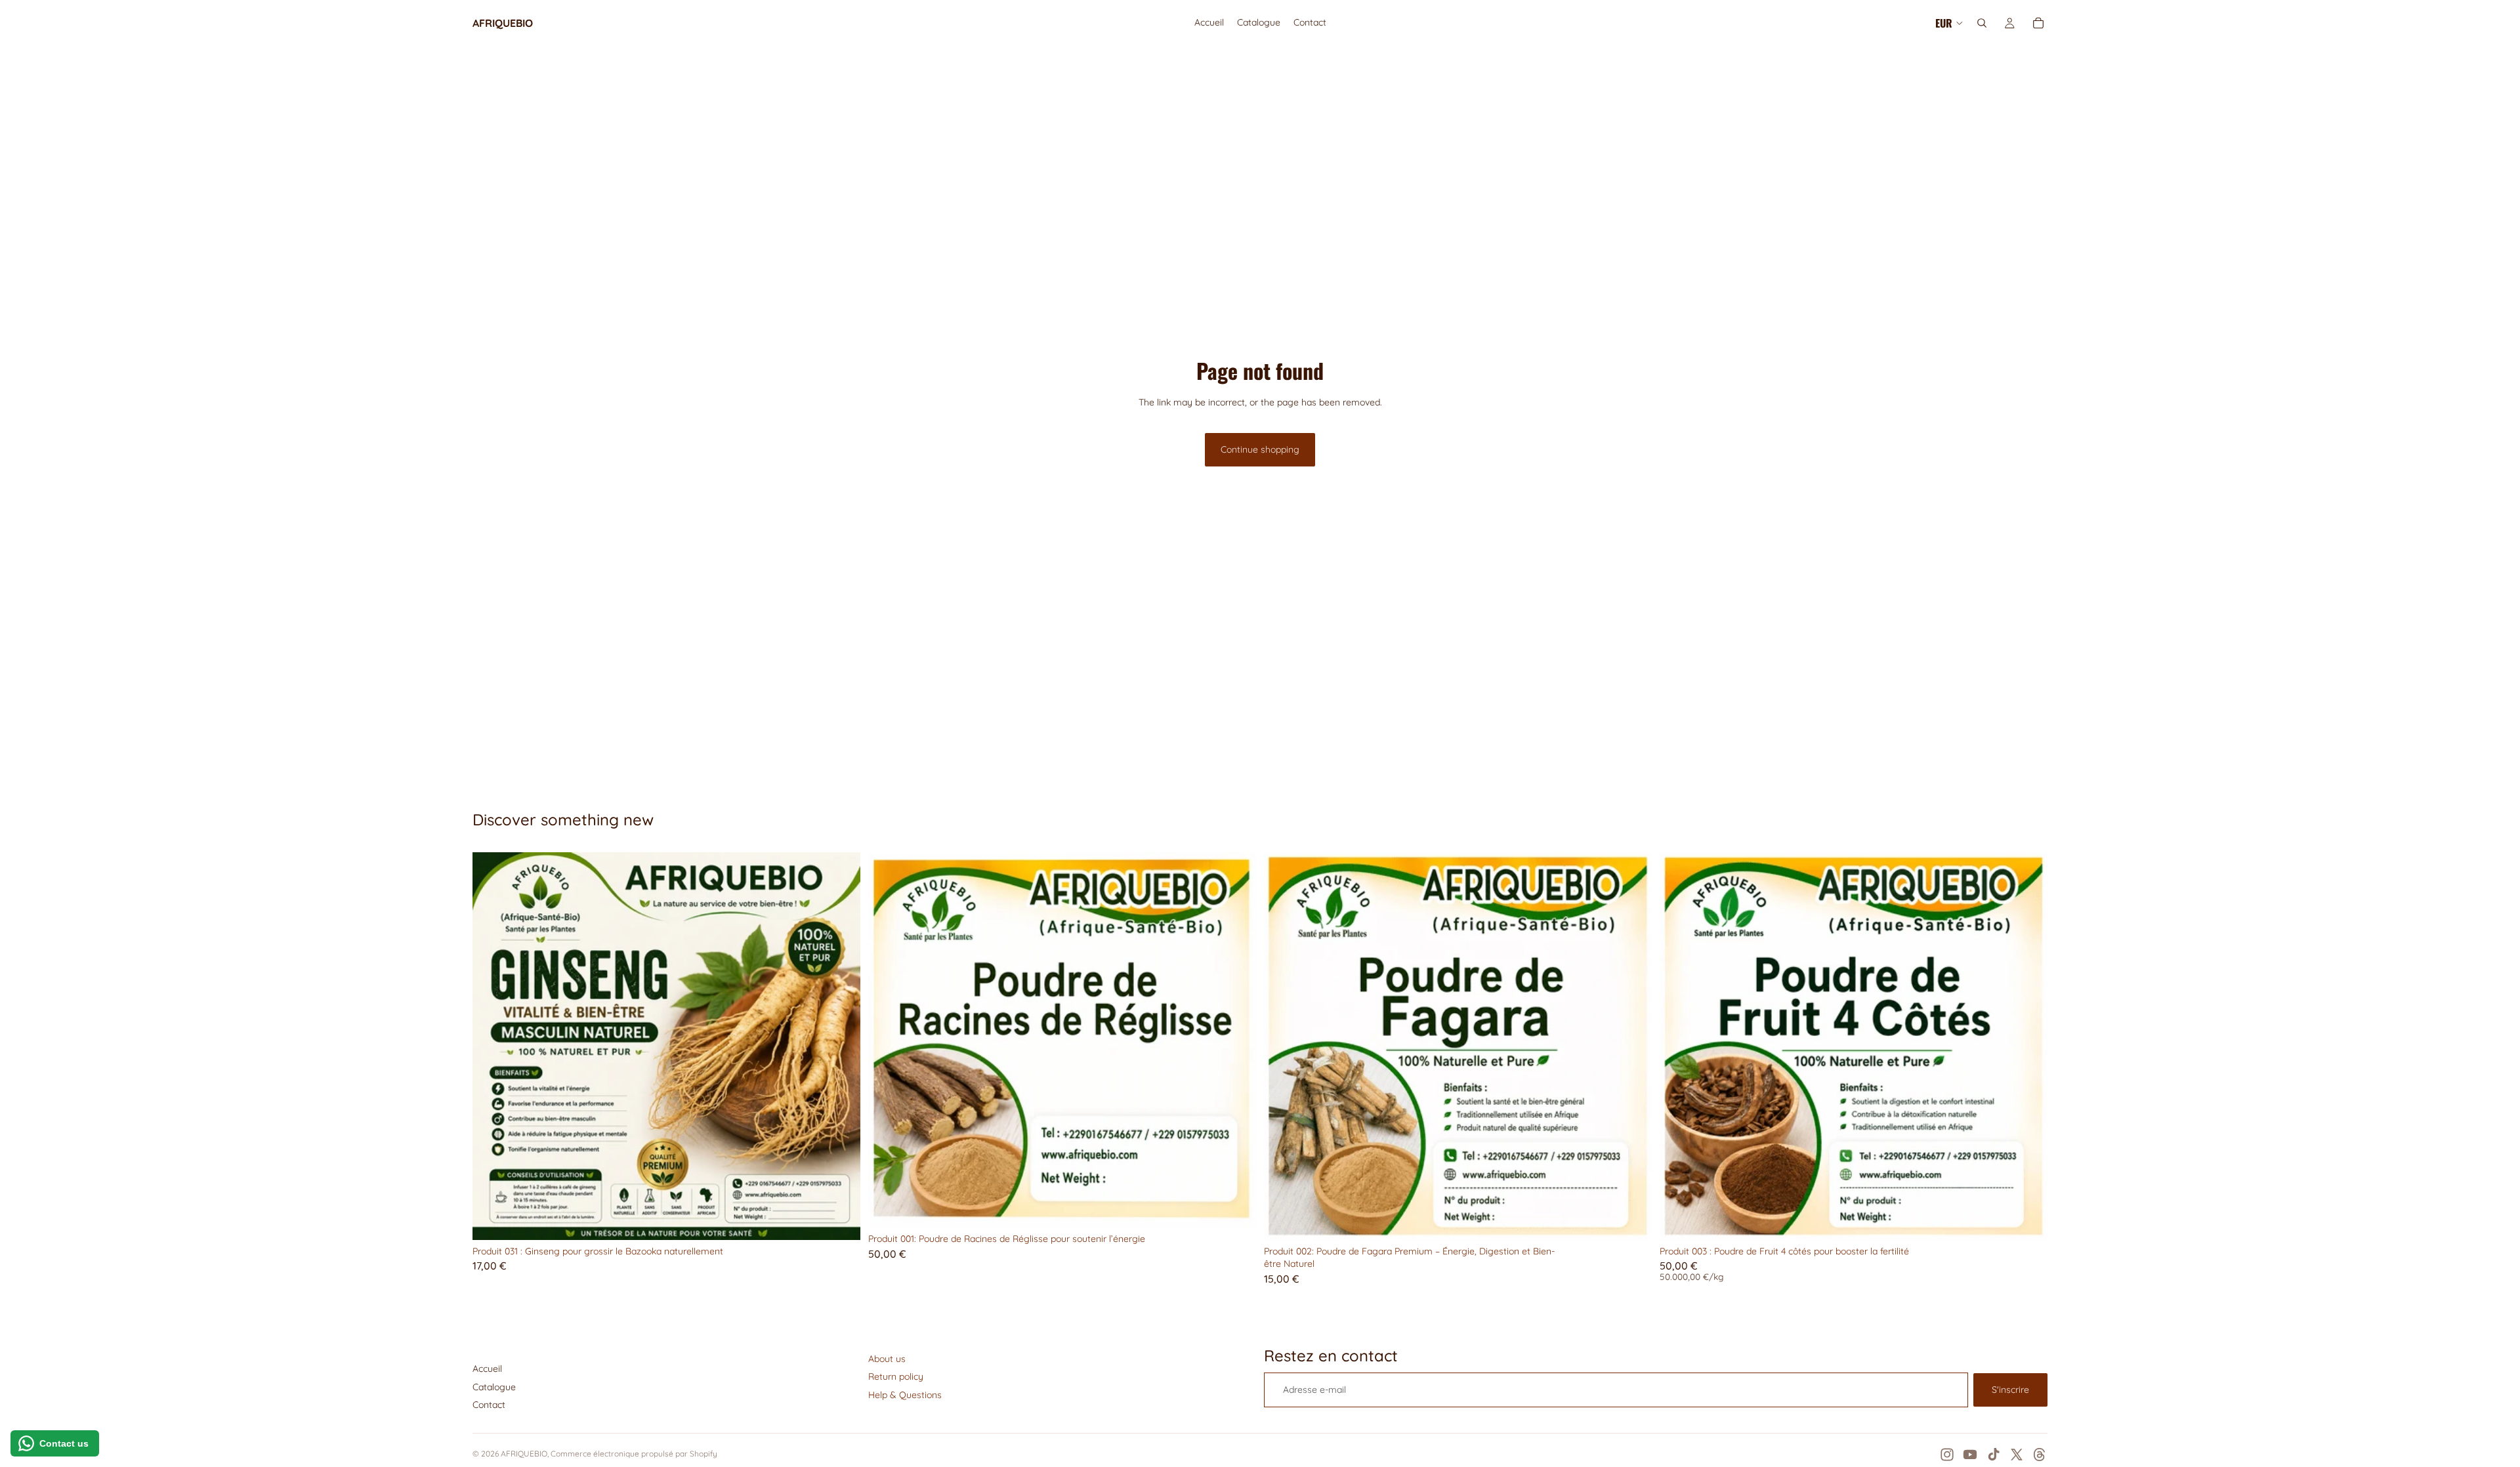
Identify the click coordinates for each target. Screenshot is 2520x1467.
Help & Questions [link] (905, 1395)
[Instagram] (1947, 1455)
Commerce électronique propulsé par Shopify (634, 1454)
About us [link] (887, 1359)
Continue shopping (1260, 449)
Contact (489, 1405)
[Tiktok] (1994, 1455)
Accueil (487, 1369)
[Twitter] (2017, 1455)
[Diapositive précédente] (492, 1046)
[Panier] (2038, 23)
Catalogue (494, 1387)
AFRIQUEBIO (524, 1454)
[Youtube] (1970, 1455)
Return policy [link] (896, 1376)
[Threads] (2040, 1455)
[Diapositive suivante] (841, 1046)
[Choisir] (2027, 1220)
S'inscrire (2010, 1390)
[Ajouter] (840, 1220)
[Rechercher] (1982, 23)
